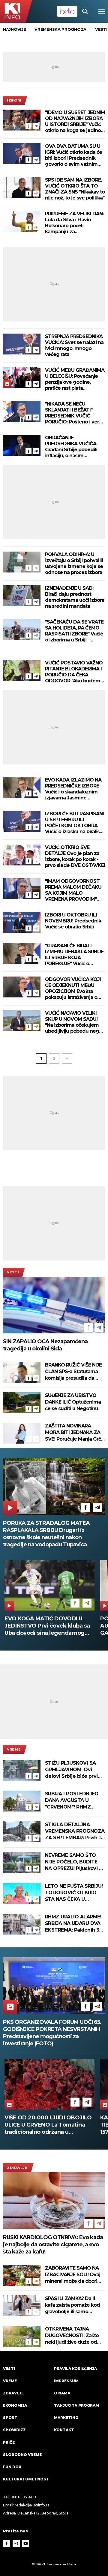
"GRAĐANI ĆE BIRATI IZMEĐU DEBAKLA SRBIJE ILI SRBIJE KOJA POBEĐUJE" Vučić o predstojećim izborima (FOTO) (74, 955)
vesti (101, 29)
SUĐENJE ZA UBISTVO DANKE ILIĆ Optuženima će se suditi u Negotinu (73, 1402)
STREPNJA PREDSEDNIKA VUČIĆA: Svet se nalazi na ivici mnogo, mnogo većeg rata (74, 345)
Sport (10, 2418)
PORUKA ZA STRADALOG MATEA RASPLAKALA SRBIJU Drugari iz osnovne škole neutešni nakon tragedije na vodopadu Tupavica (46, 1534)
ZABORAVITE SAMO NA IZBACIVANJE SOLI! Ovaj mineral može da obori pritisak (73, 2275)
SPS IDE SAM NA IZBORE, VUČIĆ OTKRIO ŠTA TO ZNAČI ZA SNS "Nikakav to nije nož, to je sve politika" (75, 189)
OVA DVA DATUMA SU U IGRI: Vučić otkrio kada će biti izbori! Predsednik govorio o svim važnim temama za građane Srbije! (73, 155)
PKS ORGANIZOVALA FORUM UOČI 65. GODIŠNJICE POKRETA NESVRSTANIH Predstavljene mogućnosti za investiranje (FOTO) (52, 2033)
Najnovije (14, 29)
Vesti (13, 1272)
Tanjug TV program (76, 2405)
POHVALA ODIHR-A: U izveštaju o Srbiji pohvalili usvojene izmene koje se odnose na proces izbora (74, 563)
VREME (14, 1749)
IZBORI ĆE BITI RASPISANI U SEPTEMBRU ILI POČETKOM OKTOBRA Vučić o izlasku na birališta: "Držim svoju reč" (75, 823)
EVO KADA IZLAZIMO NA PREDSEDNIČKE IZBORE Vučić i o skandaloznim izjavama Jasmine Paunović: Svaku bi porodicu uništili (73, 789)
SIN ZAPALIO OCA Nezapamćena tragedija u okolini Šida (45, 1345)
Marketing (66, 2418)
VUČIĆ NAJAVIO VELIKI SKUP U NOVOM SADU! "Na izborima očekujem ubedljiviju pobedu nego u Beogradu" (73, 1022)
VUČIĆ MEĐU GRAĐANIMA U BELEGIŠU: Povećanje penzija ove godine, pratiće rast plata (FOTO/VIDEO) (75, 379)
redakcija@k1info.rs (32, 2505)
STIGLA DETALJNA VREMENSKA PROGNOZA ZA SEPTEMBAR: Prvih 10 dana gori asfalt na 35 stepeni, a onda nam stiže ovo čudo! (75, 1831)
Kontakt (64, 2430)
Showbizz (14, 2430)
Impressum (66, 2381)
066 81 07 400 (23, 2497)
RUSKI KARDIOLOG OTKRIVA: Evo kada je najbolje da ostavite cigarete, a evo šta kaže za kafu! (53, 2245)
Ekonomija (15, 2405)
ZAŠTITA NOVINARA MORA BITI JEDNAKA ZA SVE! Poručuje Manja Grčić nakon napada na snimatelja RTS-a (75, 1433)
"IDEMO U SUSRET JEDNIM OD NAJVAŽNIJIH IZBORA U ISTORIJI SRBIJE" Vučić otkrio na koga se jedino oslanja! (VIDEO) (75, 122)
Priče (9, 2442)
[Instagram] (16, 2543)
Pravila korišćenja (75, 2369)
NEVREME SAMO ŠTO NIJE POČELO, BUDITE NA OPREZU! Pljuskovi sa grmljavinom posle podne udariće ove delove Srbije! (75, 1862)
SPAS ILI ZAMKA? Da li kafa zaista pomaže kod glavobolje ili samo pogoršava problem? (72, 2305)
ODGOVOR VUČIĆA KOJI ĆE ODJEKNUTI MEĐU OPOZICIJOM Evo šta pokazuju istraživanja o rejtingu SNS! (73, 988)
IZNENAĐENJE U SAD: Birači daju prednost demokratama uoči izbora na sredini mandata (75, 597)
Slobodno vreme (22, 2455)
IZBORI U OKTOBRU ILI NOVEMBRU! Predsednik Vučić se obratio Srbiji (73, 921)
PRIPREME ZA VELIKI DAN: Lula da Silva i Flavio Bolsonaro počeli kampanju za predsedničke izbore (74, 223)
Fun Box (12, 2467)
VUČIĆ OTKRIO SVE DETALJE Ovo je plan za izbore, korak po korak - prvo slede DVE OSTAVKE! (75, 856)
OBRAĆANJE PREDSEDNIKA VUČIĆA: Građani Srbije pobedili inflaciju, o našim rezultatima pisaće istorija (75, 447)
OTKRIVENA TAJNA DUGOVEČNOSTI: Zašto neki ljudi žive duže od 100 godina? (72, 2336)
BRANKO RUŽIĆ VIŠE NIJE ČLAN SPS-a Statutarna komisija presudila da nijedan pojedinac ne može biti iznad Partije (73, 1372)
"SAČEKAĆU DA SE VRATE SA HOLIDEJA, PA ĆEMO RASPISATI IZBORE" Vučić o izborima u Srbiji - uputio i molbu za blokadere (74, 631)
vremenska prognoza (60, 29)
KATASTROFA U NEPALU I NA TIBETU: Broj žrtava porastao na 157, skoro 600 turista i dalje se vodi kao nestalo (47, 2125)
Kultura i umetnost (26, 2479)
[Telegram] (36, 126)
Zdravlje (17, 2168)
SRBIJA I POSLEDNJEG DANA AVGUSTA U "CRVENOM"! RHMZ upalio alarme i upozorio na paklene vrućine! (75, 1801)
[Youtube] (26, 2543)
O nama (62, 2393)
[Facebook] (28, 126)
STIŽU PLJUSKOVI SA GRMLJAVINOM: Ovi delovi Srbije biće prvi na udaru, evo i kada (71, 1770)
